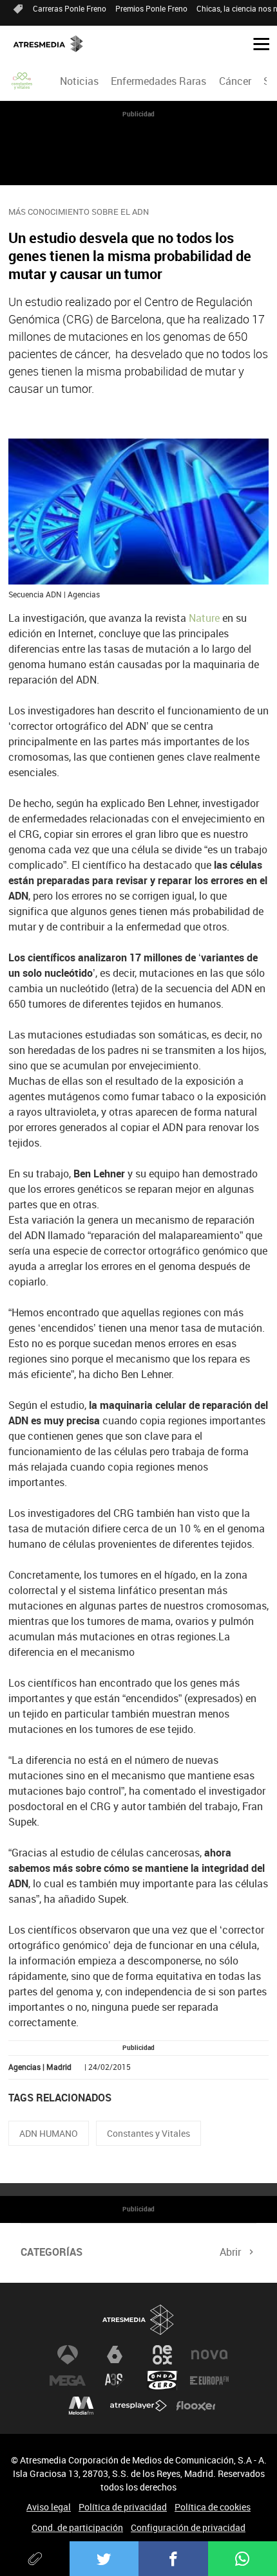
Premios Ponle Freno (151, 8)
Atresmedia (138, 2320)
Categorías (52, 2252)
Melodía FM (81, 2406)
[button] (256, 43)
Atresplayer (138, 2406)
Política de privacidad (123, 2507)
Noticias (79, 81)
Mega (68, 2381)
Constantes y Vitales (148, 2133)
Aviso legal (49, 2507)
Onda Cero (162, 2381)
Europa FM (209, 2381)
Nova (209, 2355)
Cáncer (235, 81)
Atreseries (115, 2381)
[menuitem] (80, 81)
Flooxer (196, 2406)
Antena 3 (68, 2355)
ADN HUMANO (49, 2133)
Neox (162, 2355)
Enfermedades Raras (158, 81)
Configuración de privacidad (188, 2527)
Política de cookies (213, 2507)
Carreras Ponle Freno (70, 8)
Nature (204, 618)
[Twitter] (104, 2559)
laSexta (115, 2355)
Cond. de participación (77, 2527)
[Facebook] (173, 2559)
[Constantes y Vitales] (23, 81)
